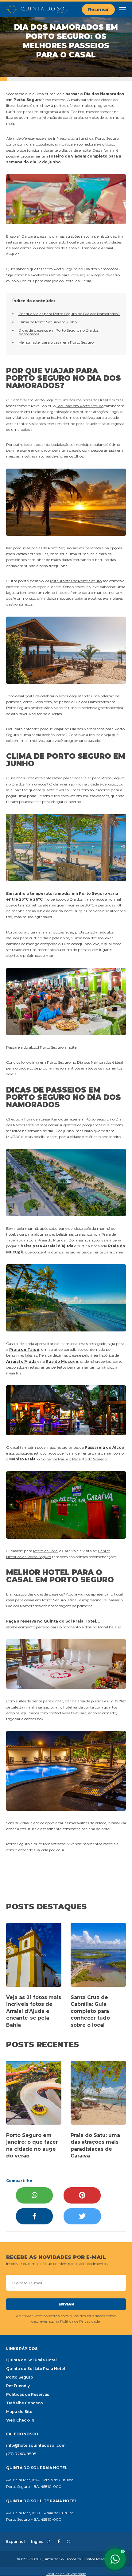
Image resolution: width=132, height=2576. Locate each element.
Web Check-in (20, 2420)
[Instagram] (49, 2542)
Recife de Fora (46, 1551)
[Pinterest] (82, 2195)
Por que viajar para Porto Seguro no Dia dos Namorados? (69, 314)
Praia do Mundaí (52, 1240)
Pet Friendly (18, 2386)
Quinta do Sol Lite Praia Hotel (36, 2369)
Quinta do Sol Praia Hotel (31, 2360)
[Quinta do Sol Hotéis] (37, 10)
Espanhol (16, 2542)
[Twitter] (82, 2216)
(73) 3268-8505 (21, 2454)
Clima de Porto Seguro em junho (48, 322)
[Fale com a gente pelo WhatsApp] (115, 2559)
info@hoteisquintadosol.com (36, 2445)
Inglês (37, 2542)
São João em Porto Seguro (80, 406)
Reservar (98, 10)
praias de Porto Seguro (51, 548)
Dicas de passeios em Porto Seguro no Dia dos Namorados (58, 332)
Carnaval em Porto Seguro (34, 400)
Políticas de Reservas (28, 2394)
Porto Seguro (20, 2377)
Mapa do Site (19, 2412)
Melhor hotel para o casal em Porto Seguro (56, 342)
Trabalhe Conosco (25, 2403)
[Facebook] (34, 2216)
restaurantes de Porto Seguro (76, 581)
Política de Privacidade (80, 2321)
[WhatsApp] (34, 2195)
